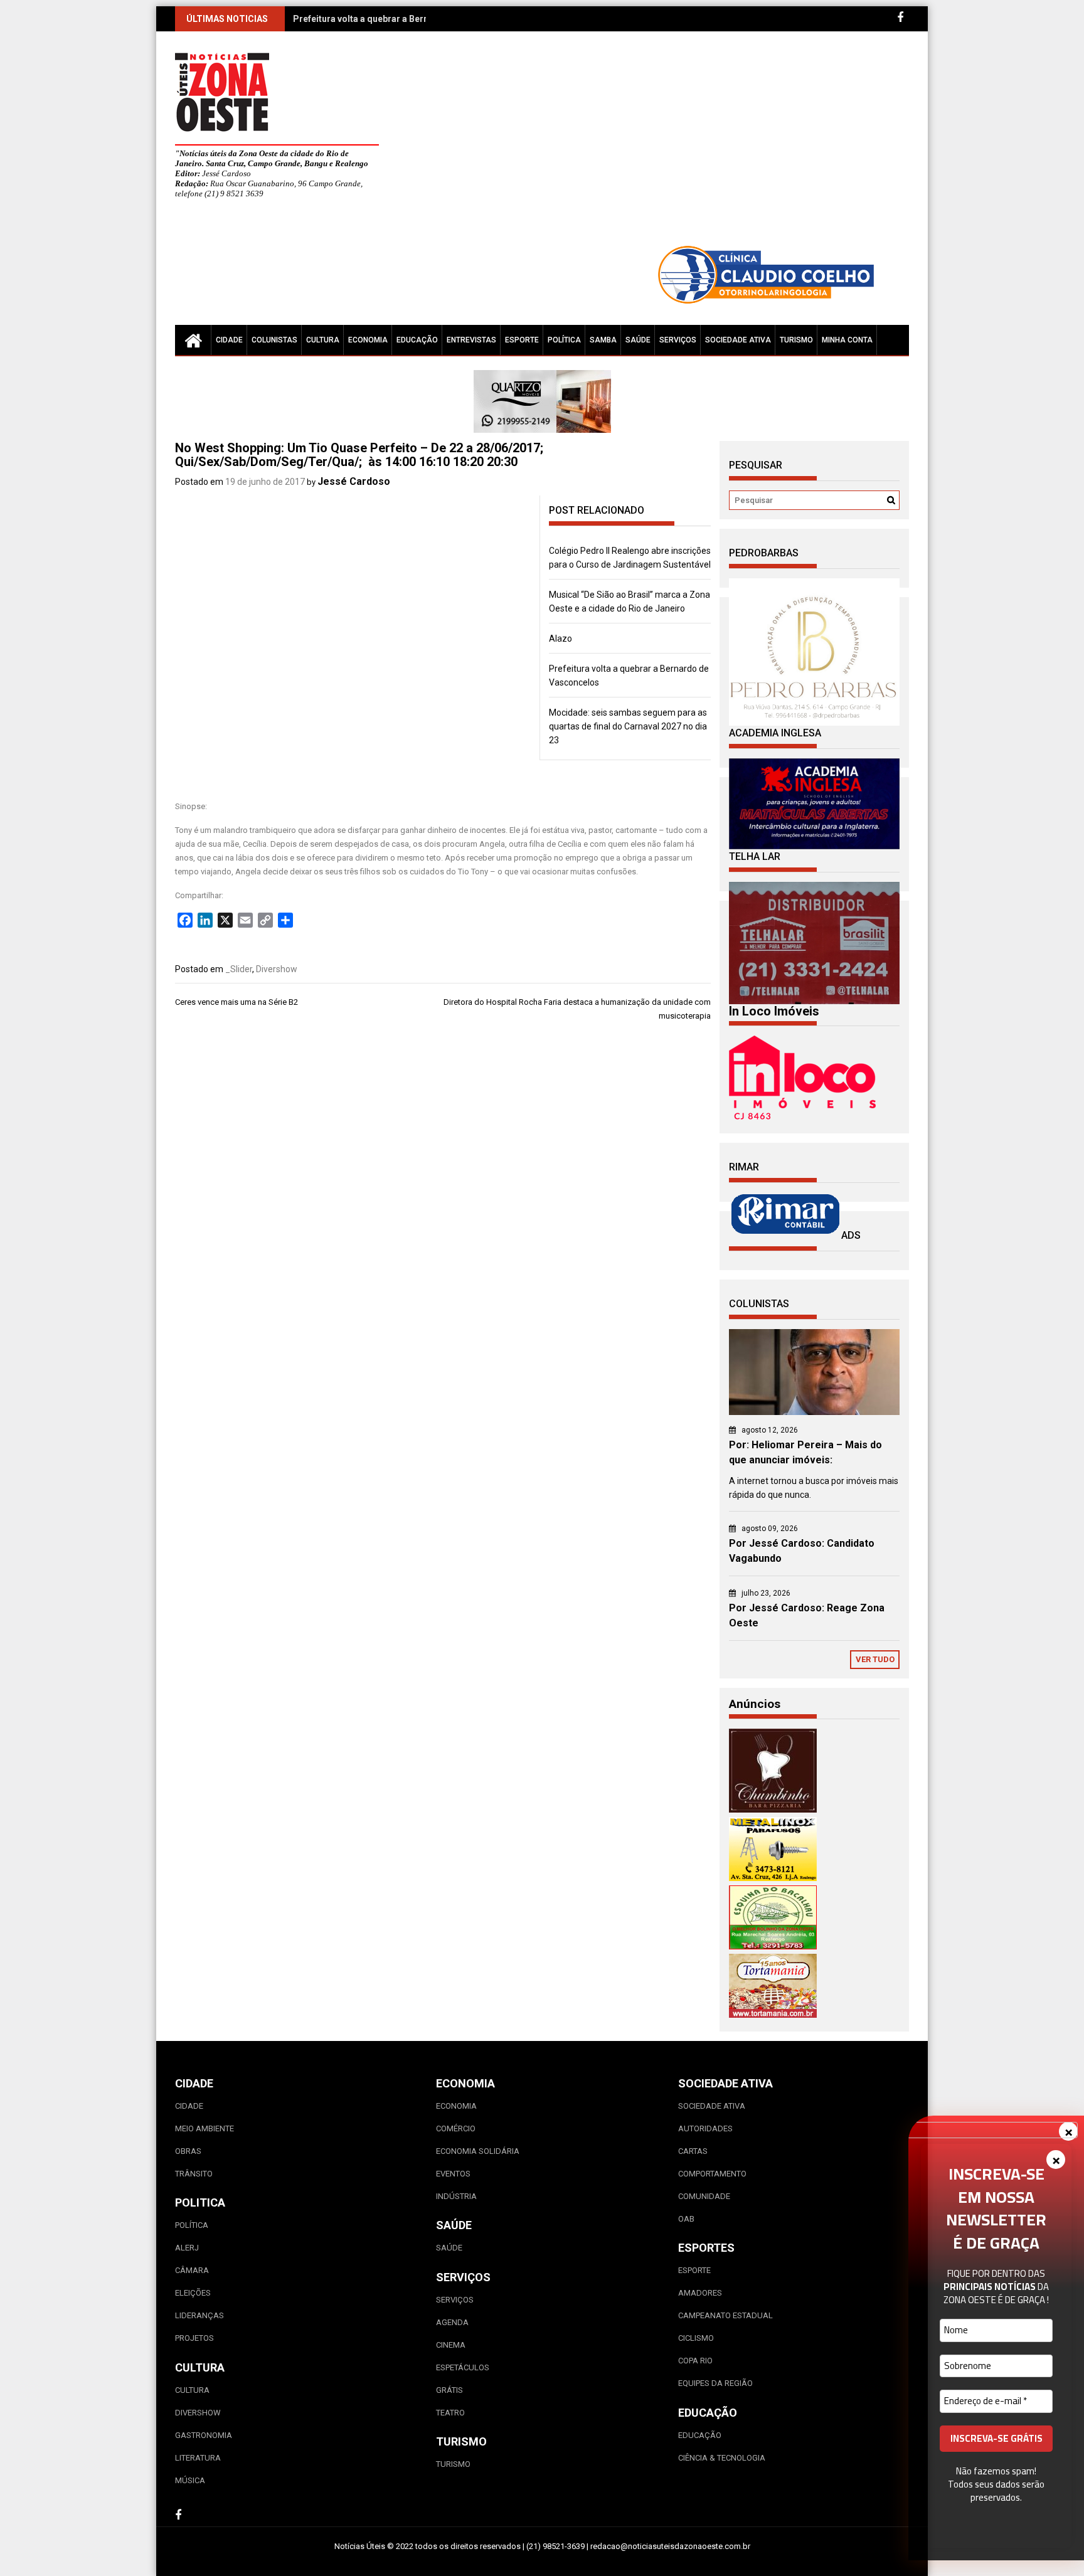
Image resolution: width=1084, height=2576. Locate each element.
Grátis (449, 2390)
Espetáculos (463, 2367)
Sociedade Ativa (738, 340)
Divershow (277, 969)
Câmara (192, 2270)
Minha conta (847, 340)
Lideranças (199, 2315)
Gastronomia (204, 2435)
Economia (368, 340)
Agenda (452, 2322)
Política (564, 340)
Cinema (451, 2345)
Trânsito (194, 2174)
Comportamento (712, 2174)
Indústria (456, 2196)
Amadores (700, 2293)
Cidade (229, 340)
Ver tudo (875, 1659)
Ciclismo (696, 2338)
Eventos (453, 2174)
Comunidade (704, 2196)
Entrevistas (471, 340)
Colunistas (274, 340)
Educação (417, 340)
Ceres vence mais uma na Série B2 (239, 1002)
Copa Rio (695, 2361)
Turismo (796, 340)
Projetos (194, 2338)
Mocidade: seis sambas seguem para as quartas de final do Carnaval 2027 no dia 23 (628, 726)
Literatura (198, 2458)
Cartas (693, 2151)
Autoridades (705, 2128)
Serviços (678, 340)
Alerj (187, 2248)
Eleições (193, 2293)
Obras (188, 2151)
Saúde (638, 340)
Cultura (323, 340)
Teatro (450, 2413)
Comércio (456, 2128)
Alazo (561, 639)
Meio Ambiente (205, 2128)
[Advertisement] (658, 144)
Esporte (522, 340)
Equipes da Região (715, 2383)
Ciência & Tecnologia (722, 2458)
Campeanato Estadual (725, 2315)
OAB (686, 2219)
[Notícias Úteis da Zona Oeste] (193, 340)
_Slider (239, 969)
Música (190, 2480)
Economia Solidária (478, 2151)
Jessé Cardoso (354, 481)
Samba (603, 340)
